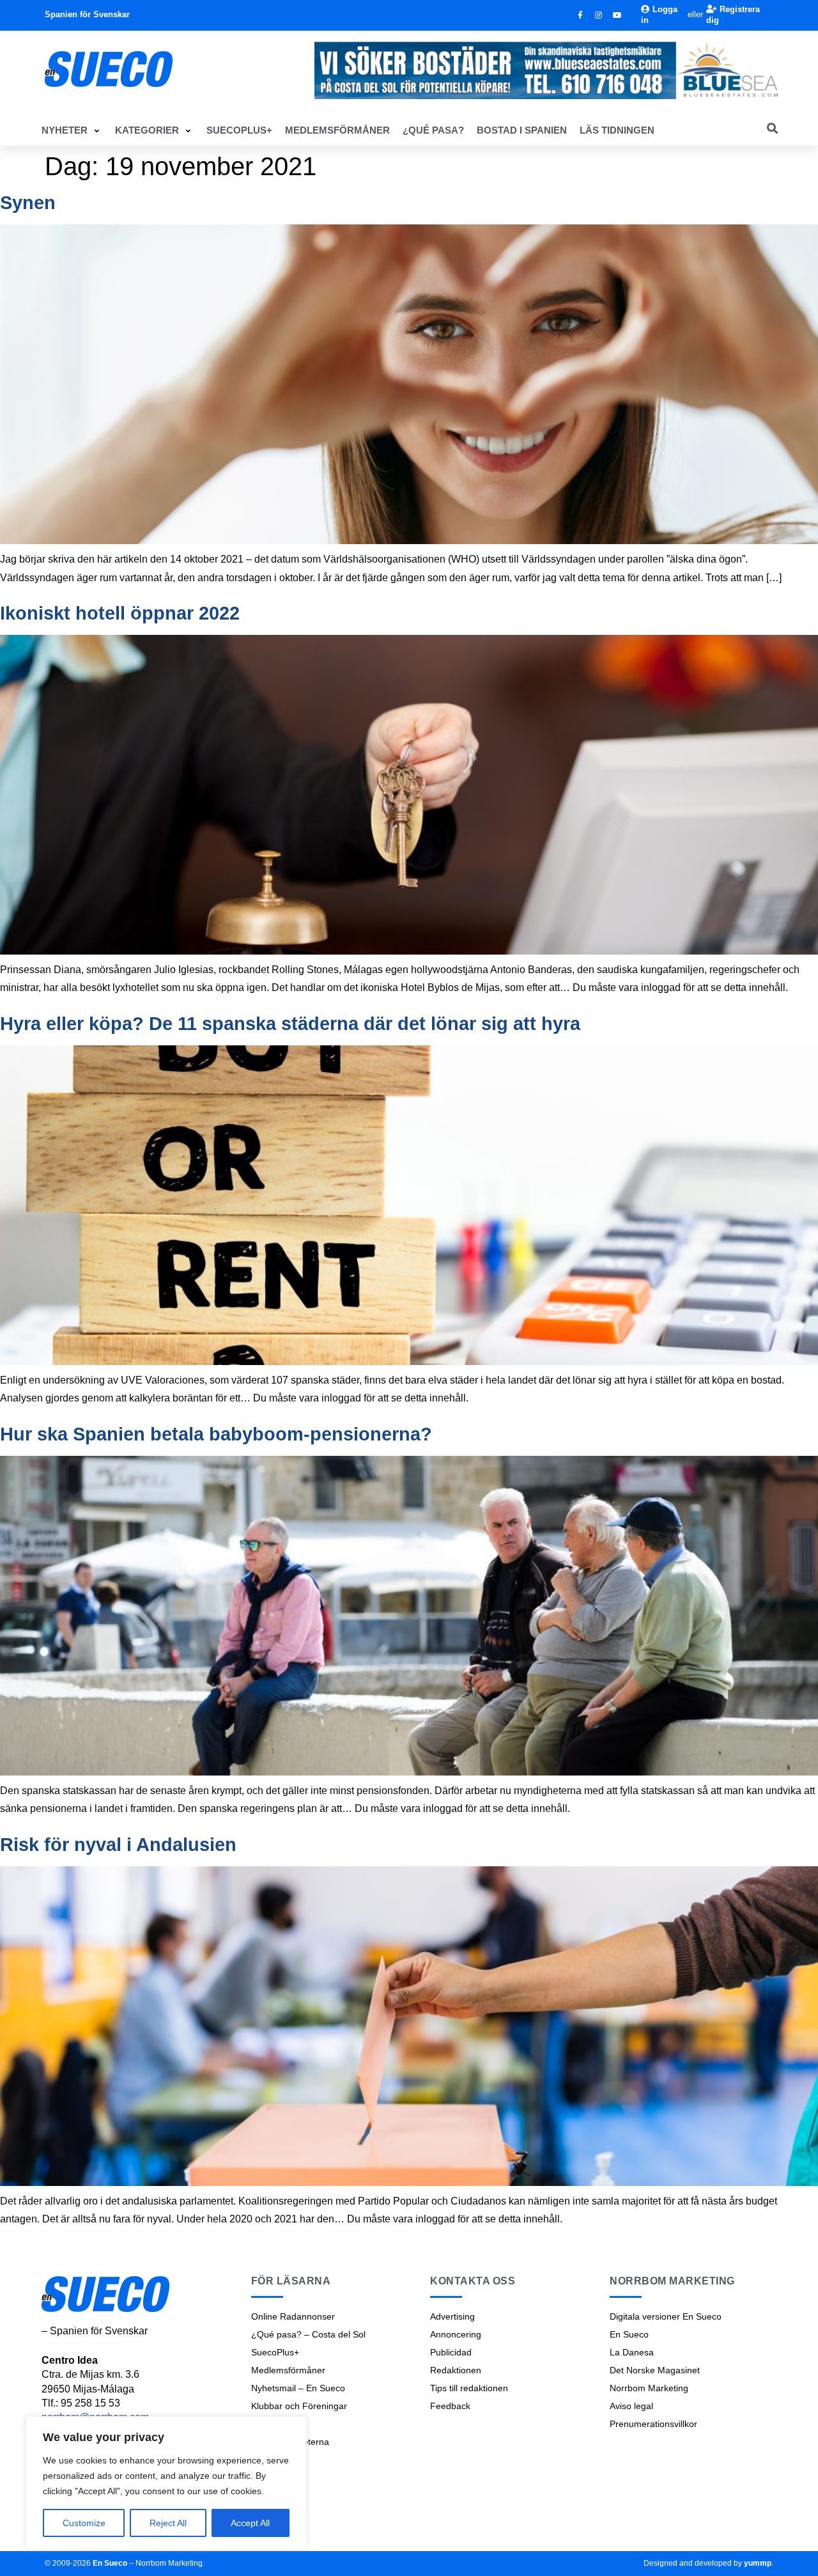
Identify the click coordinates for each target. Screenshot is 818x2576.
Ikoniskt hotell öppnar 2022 (120, 613)
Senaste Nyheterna (290, 2442)
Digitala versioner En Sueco (666, 2316)
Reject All (168, 2523)
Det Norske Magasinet (655, 2370)
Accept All (250, 2523)
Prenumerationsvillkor (653, 2424)
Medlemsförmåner (288, 2370)
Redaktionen (456, 2370)
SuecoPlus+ (275, 2352)
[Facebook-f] (580, 15)
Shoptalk (269, 2424)
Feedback (450, 2406)
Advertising (452, 2316)
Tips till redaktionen (469, 2388)
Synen (28, 203)
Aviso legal (631, 2406)
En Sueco (629, 2334)
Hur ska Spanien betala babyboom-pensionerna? (216, 1434)
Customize (84, 2523)
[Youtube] (617, 15)
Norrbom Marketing (649, 2388)
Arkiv (261, 2460)
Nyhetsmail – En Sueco (298, 2388)
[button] (72, 130)
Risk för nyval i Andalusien (118, 1845)
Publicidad (451, 2352)
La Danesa (632, 2352)
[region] (166, 2483)
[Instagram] (599, 15)
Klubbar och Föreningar (299, 2406)
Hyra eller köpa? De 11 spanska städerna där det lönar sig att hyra (290, 1024)
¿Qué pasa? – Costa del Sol (308, 2334)
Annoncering (456, 2334)
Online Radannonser (293, 2316)
